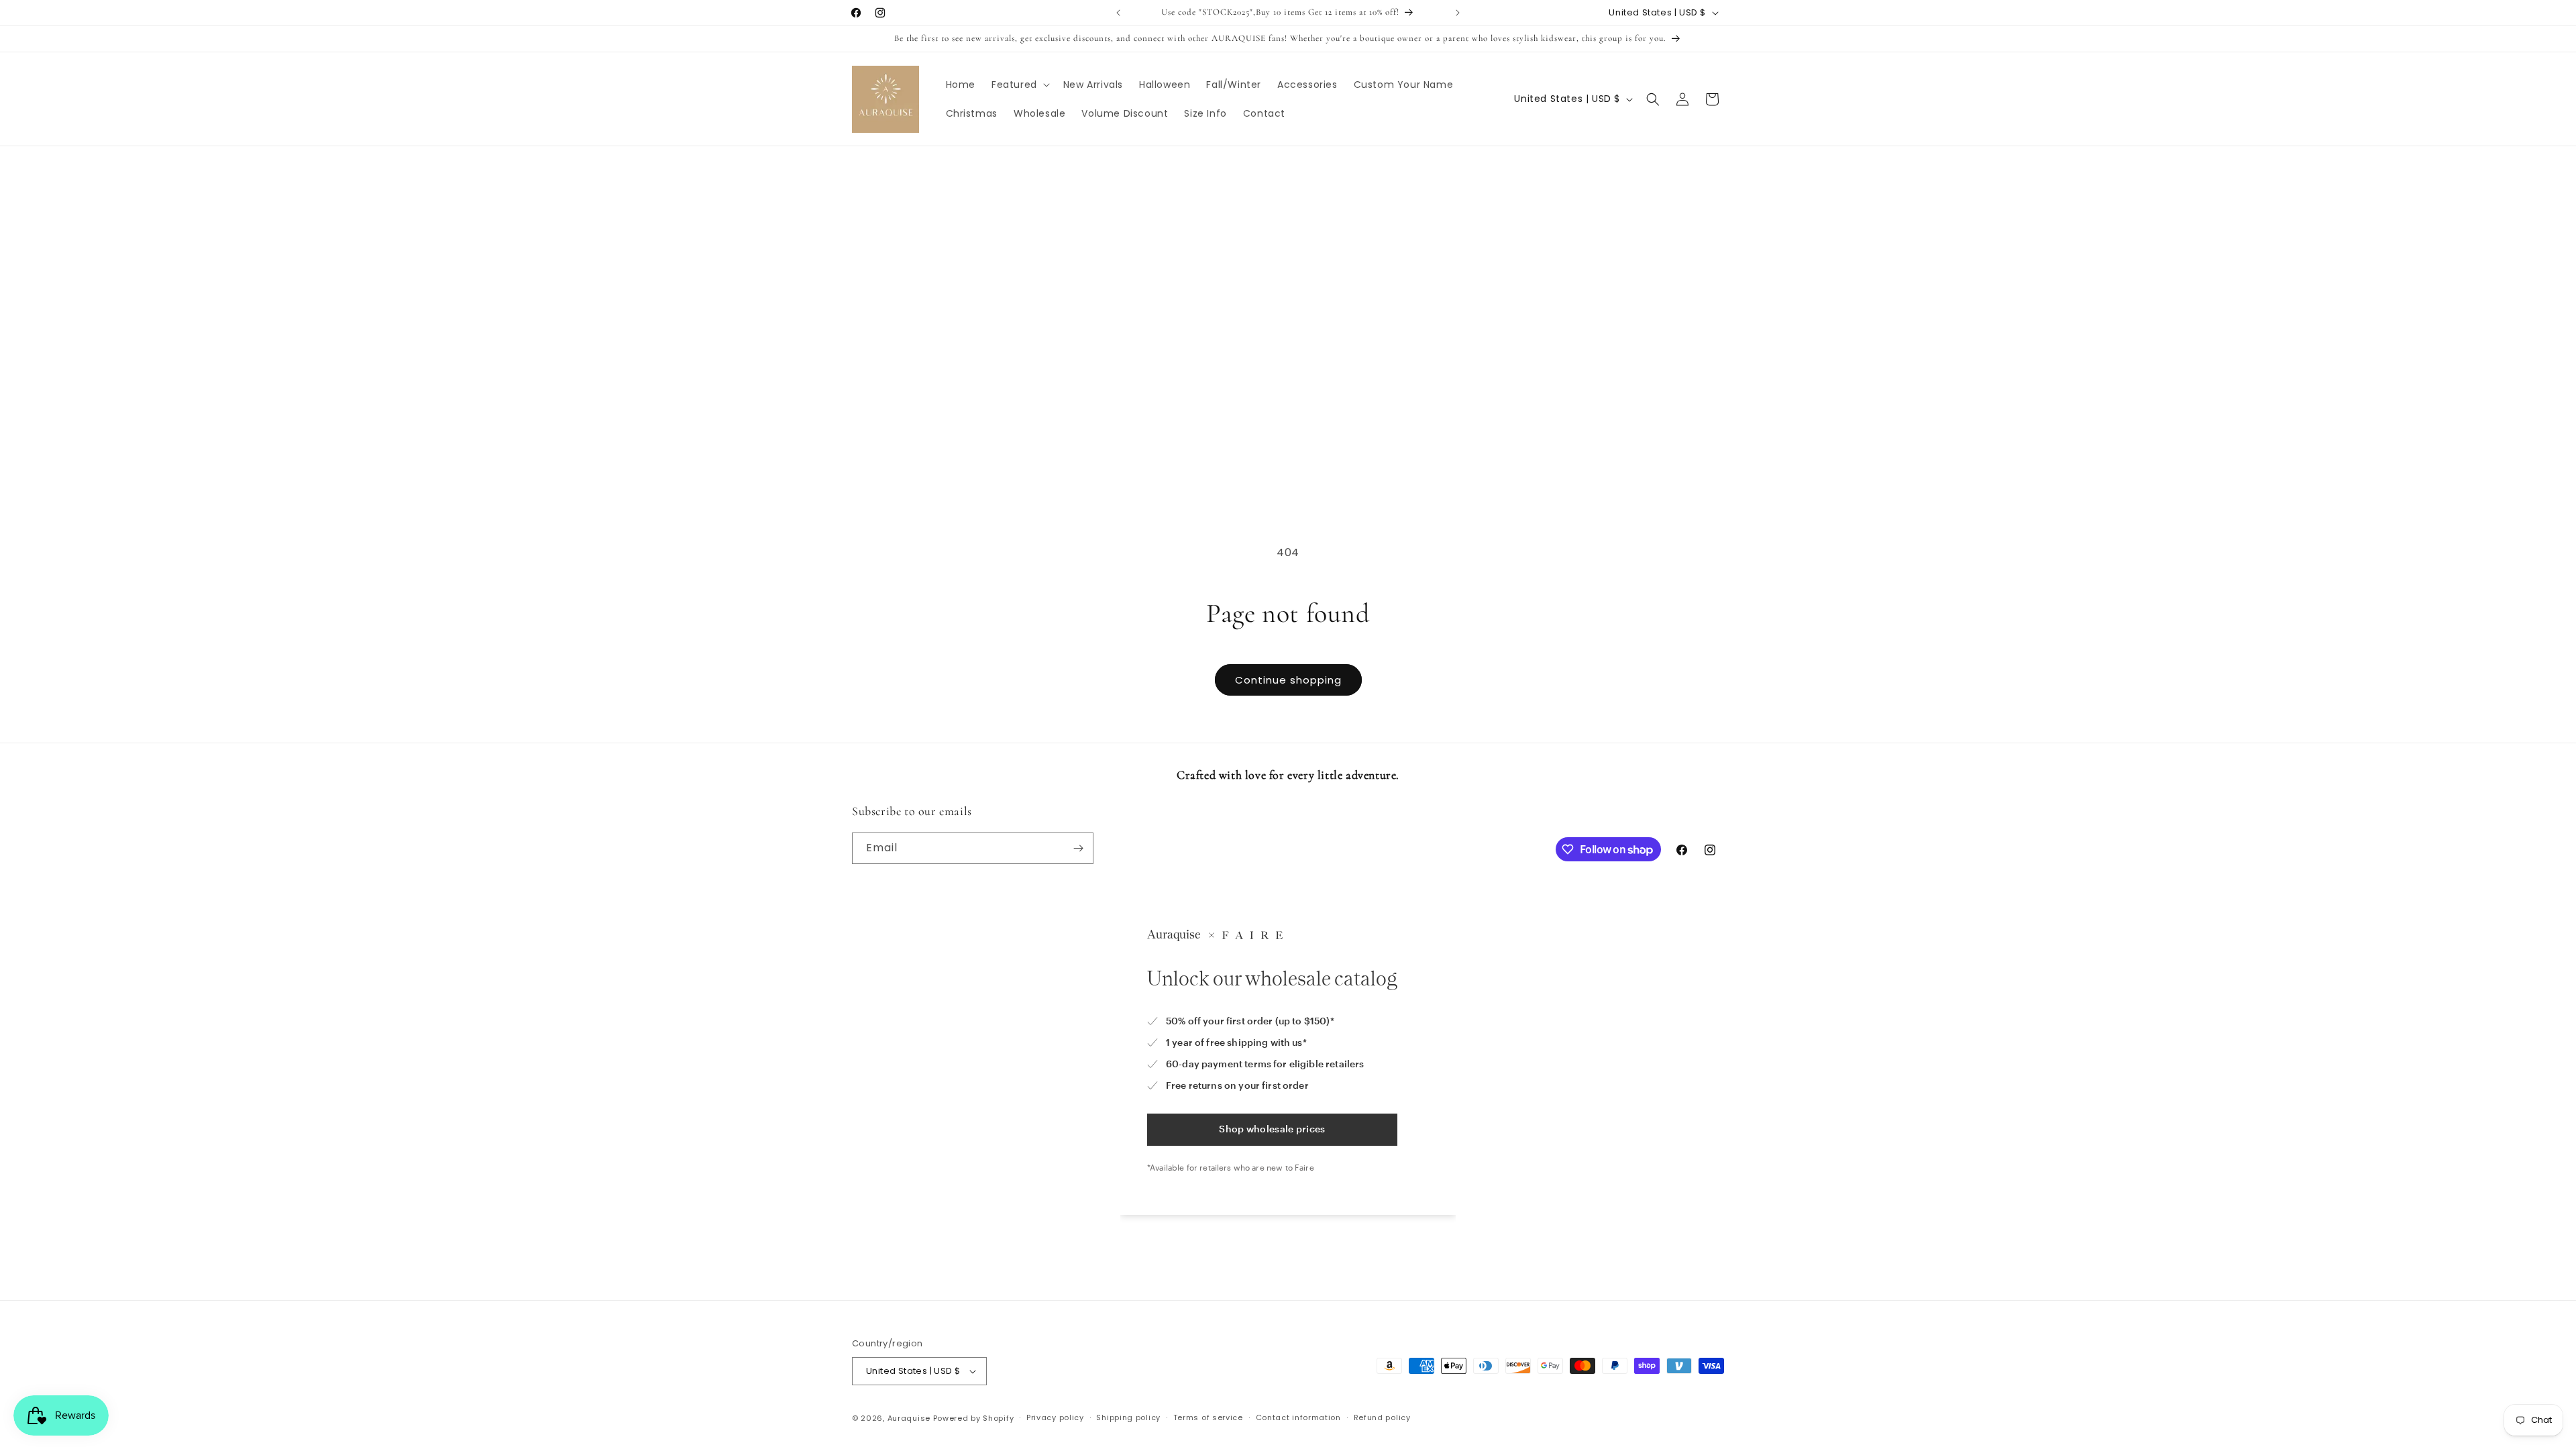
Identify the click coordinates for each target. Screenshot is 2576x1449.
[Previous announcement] (1118, 13)
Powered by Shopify (974, 1418)
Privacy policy (1055, 1417)
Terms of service (1208, 1417)
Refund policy (1382, 1417)
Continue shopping (1288, 680)
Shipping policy (1128, 1417)
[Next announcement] (1458, 13)
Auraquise (909, 1418)
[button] (1019, 85)
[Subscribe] (1078, 848)
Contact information (1298, 1417)
